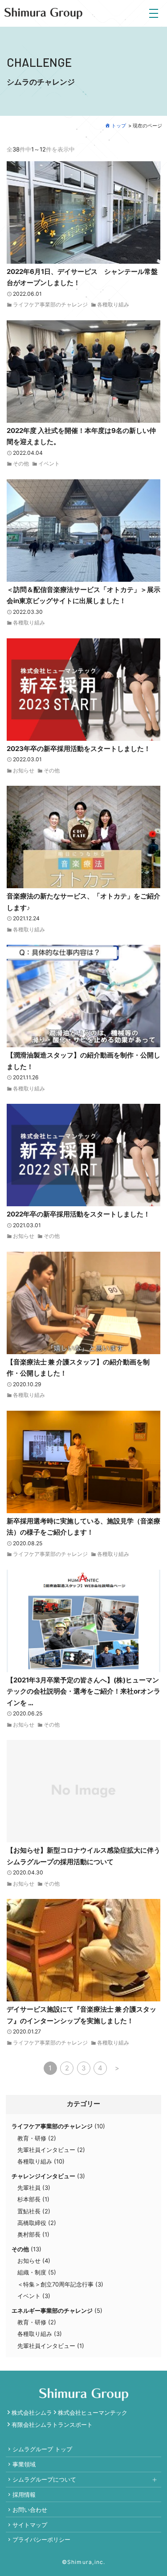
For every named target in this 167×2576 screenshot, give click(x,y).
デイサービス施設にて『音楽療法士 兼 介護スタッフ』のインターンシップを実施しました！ (81, 2015)
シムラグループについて (44, 2479)
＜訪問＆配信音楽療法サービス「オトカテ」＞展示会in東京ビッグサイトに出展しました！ (83, 595)
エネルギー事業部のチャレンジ (52, 2311)
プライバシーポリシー (41, 2539)
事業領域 (24, 2464)
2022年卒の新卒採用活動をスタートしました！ (78, 1214)
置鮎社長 (29, 2211)
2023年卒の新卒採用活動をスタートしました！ (79, 749)
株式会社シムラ (32, 2413)
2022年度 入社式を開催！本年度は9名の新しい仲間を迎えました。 (81, 436)
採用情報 (24, 2494)
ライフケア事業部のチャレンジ (50, 305)
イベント (49, 464)
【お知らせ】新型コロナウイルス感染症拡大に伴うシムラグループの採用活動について (83, 1856)
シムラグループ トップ (42, 2449)
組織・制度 (32, 2272)
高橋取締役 (32, 2223)
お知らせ (24, 771)
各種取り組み (113, 305)
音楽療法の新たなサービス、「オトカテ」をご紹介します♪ (83, 902)
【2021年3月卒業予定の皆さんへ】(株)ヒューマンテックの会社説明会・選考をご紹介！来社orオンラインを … (83, 1691)
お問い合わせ (30, 2510)
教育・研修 (32, 2138)
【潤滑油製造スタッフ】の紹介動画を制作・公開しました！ (83, 1061)
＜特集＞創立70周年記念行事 (55, 2284)
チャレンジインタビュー (43, 2176)
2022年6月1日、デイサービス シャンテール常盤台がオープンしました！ (82, 277)
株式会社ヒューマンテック (93, 2413)
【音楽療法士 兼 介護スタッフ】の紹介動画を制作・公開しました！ (78, 1368)
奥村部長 (29, 2234)
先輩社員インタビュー (46, 2150)
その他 (21, 464)
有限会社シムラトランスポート (52, 2425)
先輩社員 (29, 2188)
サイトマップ (30, 2525)
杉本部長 (29, 2199)
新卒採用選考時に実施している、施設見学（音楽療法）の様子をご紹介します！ (83, 1527)
